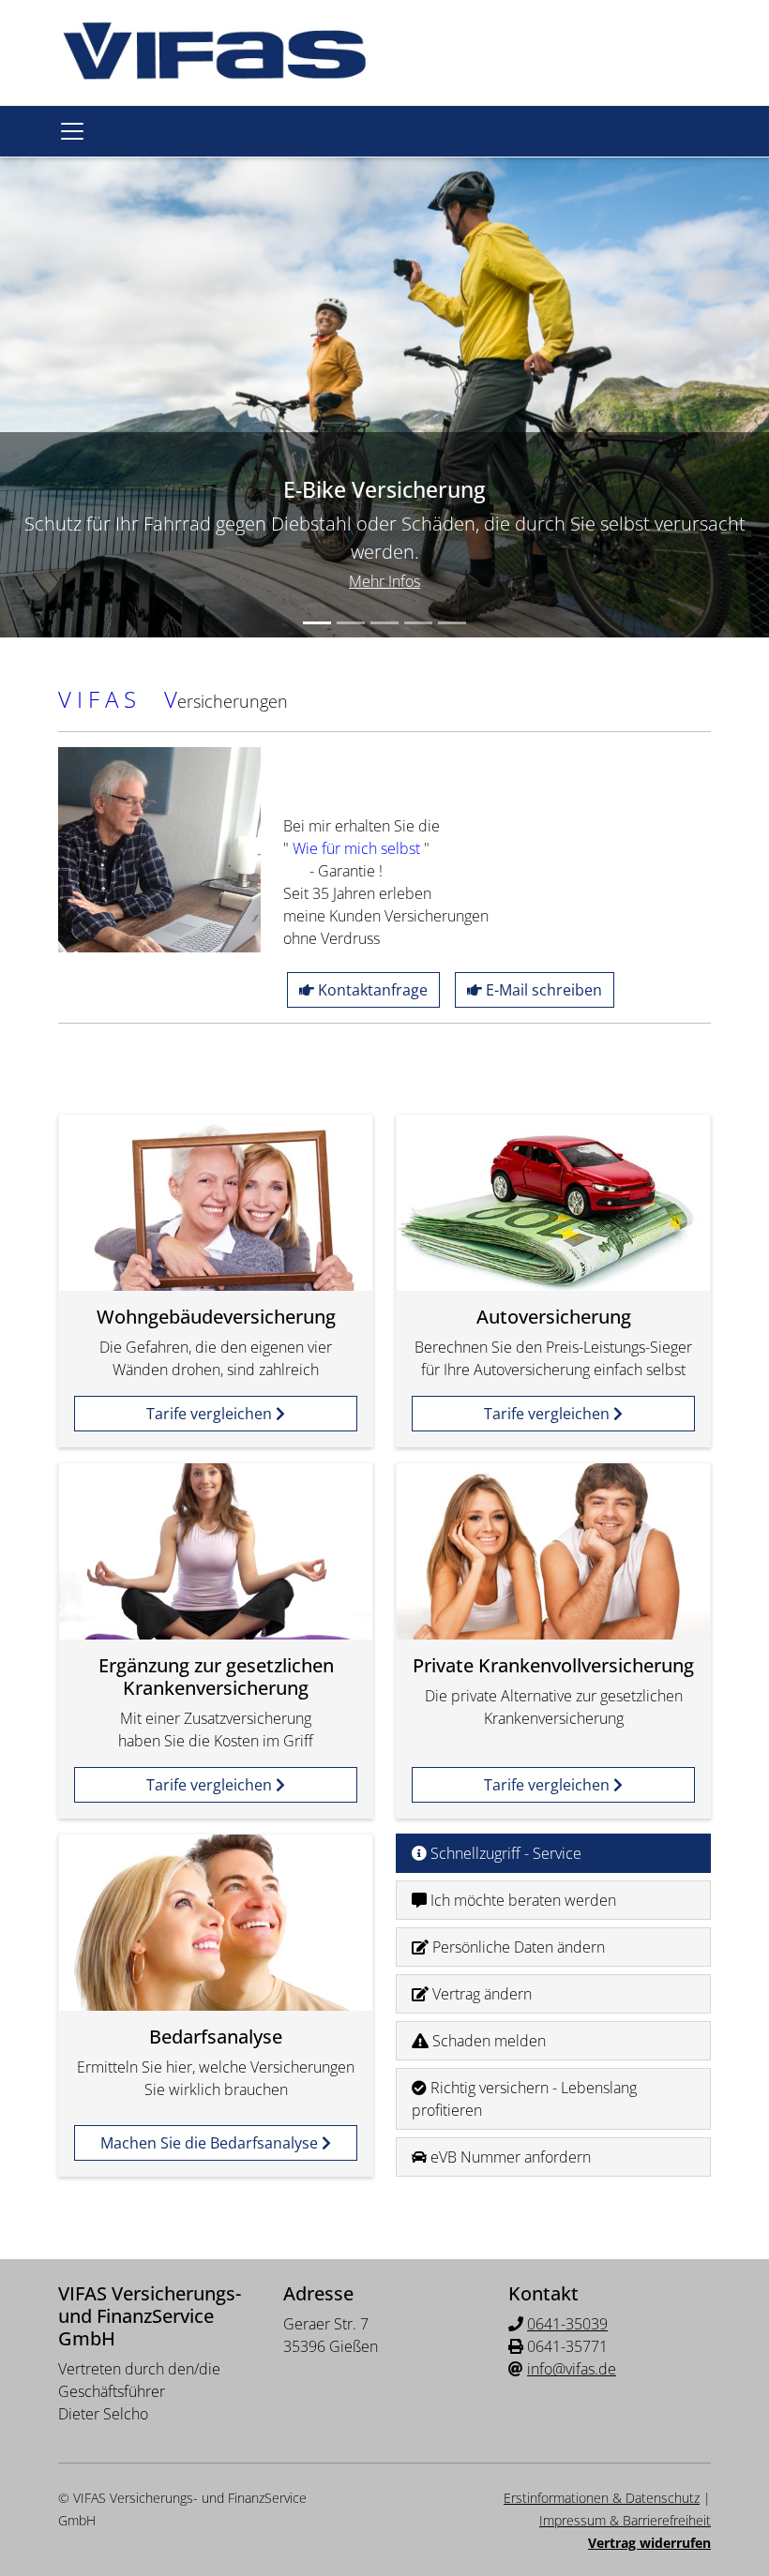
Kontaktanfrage (371, 990)
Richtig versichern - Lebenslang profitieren (524, 2099)
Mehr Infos (384, 581)
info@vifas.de (572, 2369)
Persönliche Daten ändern (517, 1947)
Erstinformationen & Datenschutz (602, 2498)
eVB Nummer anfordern (509, 2157)
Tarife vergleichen (211, 1414)
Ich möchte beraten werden (521, 1900)
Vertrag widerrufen (649, 2543)
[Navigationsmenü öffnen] (72, 131)
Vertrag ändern (480, 1994)
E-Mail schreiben (542, 990)
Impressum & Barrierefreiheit (625, 2520)
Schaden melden (487, 2041)
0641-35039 (567, 2324)
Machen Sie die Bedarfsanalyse (211, 2143)
